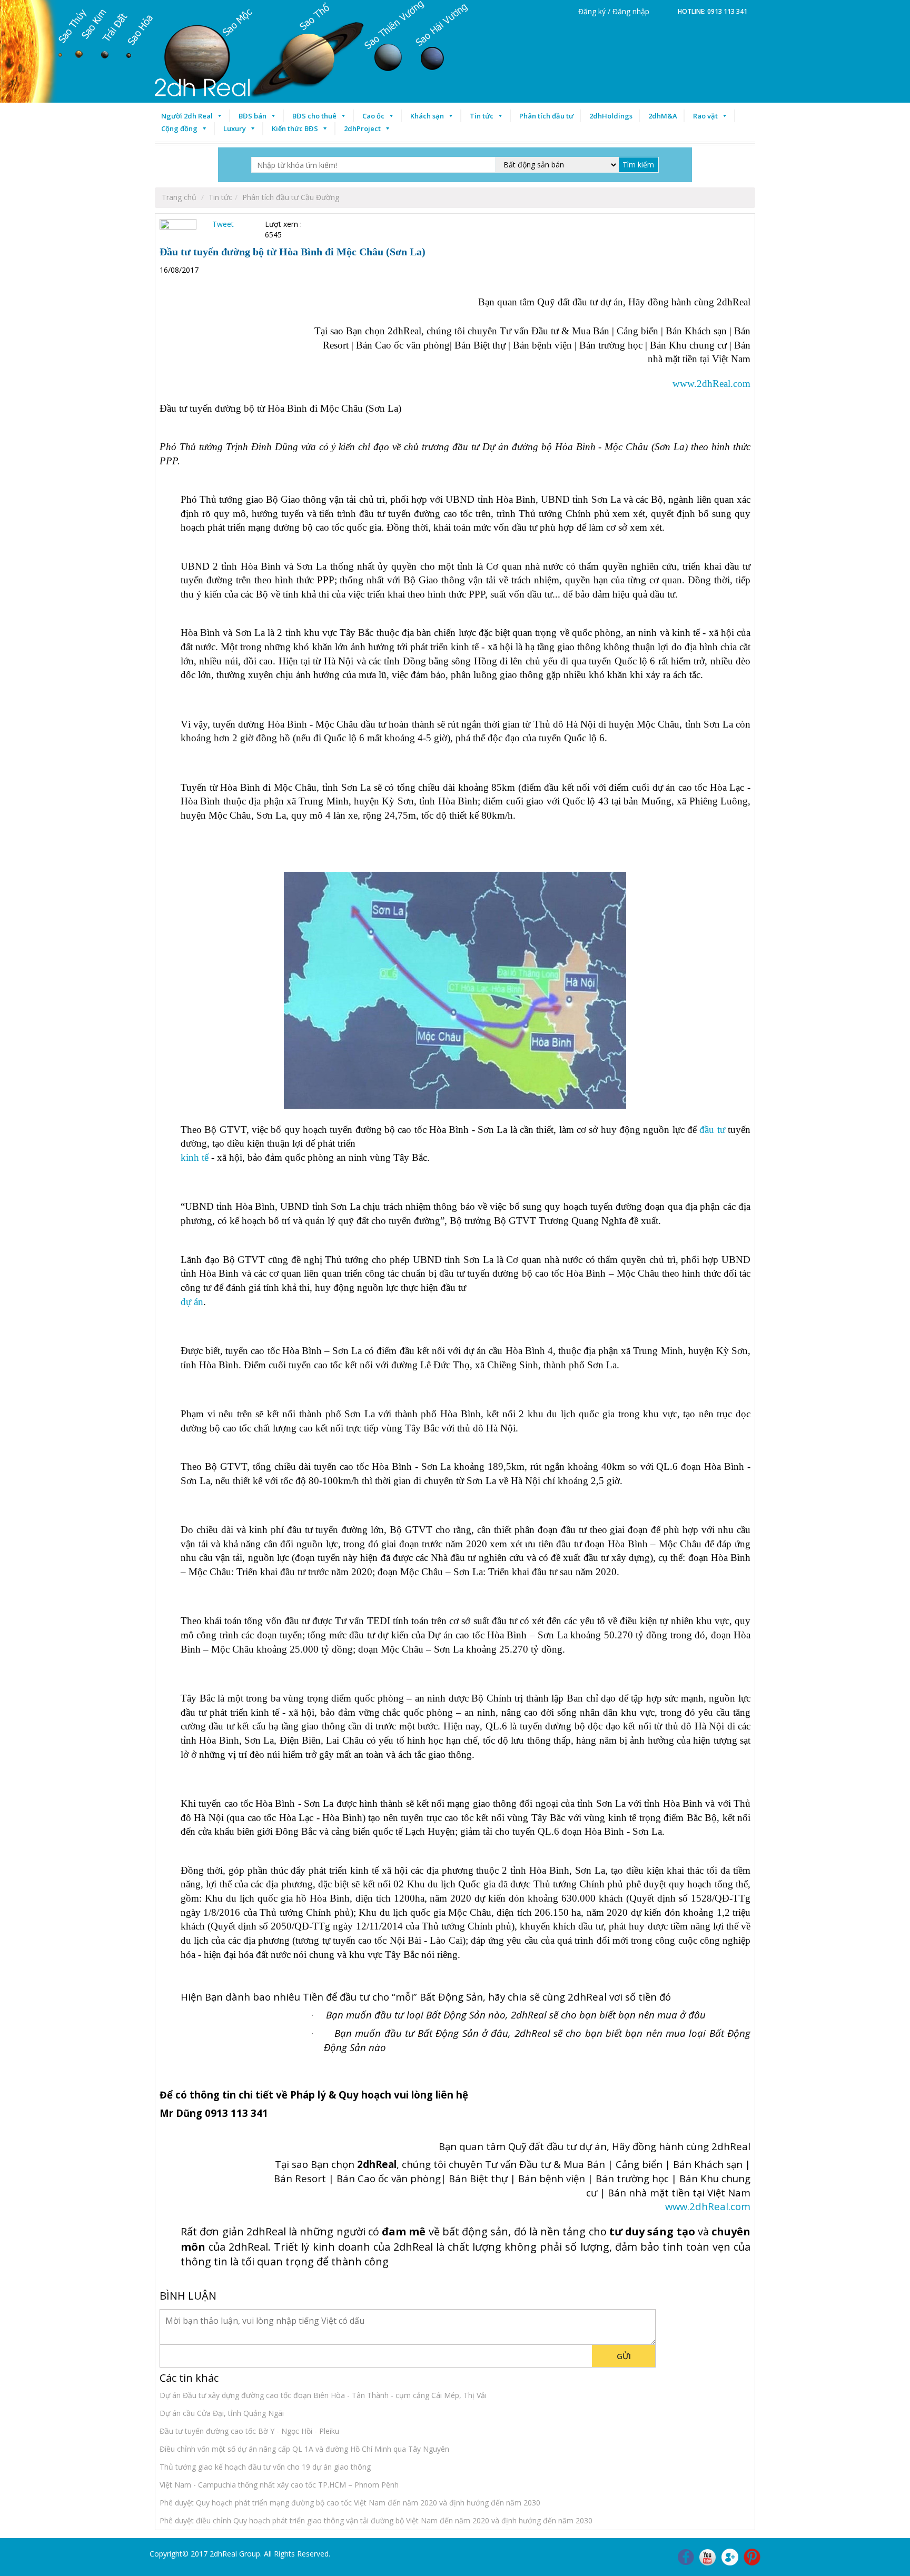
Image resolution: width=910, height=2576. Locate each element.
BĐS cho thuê (314, 116)
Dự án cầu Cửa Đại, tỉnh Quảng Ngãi (222, 2413)
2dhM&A (663, 116)
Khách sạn (427, 116)
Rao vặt (705, 116)
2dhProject (362, 128)
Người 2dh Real (187, 116)
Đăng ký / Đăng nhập (614, 11)
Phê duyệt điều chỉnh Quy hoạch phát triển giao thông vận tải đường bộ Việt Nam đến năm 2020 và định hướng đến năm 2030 (376, 2520)
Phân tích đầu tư (546, 116)
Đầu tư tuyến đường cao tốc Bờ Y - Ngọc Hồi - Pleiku (249, 2431)
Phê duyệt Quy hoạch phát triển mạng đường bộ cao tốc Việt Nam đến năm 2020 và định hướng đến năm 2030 (350, 2503)
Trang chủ (179, 197)
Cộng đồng (179, 128)
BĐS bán (253, 116)
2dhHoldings (611, 116)
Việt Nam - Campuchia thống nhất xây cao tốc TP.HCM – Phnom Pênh (279, 2485)
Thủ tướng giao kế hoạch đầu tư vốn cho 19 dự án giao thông (265, 2467)
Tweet (223, 224)
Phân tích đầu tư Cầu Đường (291, 197)
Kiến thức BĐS (295, 128)
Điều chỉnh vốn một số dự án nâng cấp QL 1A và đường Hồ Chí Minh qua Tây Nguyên (304, 2449)
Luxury (235, 128)
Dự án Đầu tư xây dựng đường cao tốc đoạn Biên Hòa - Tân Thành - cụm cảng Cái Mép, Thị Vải (323, 2395)
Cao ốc (373, 116)
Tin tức (482, 116)
